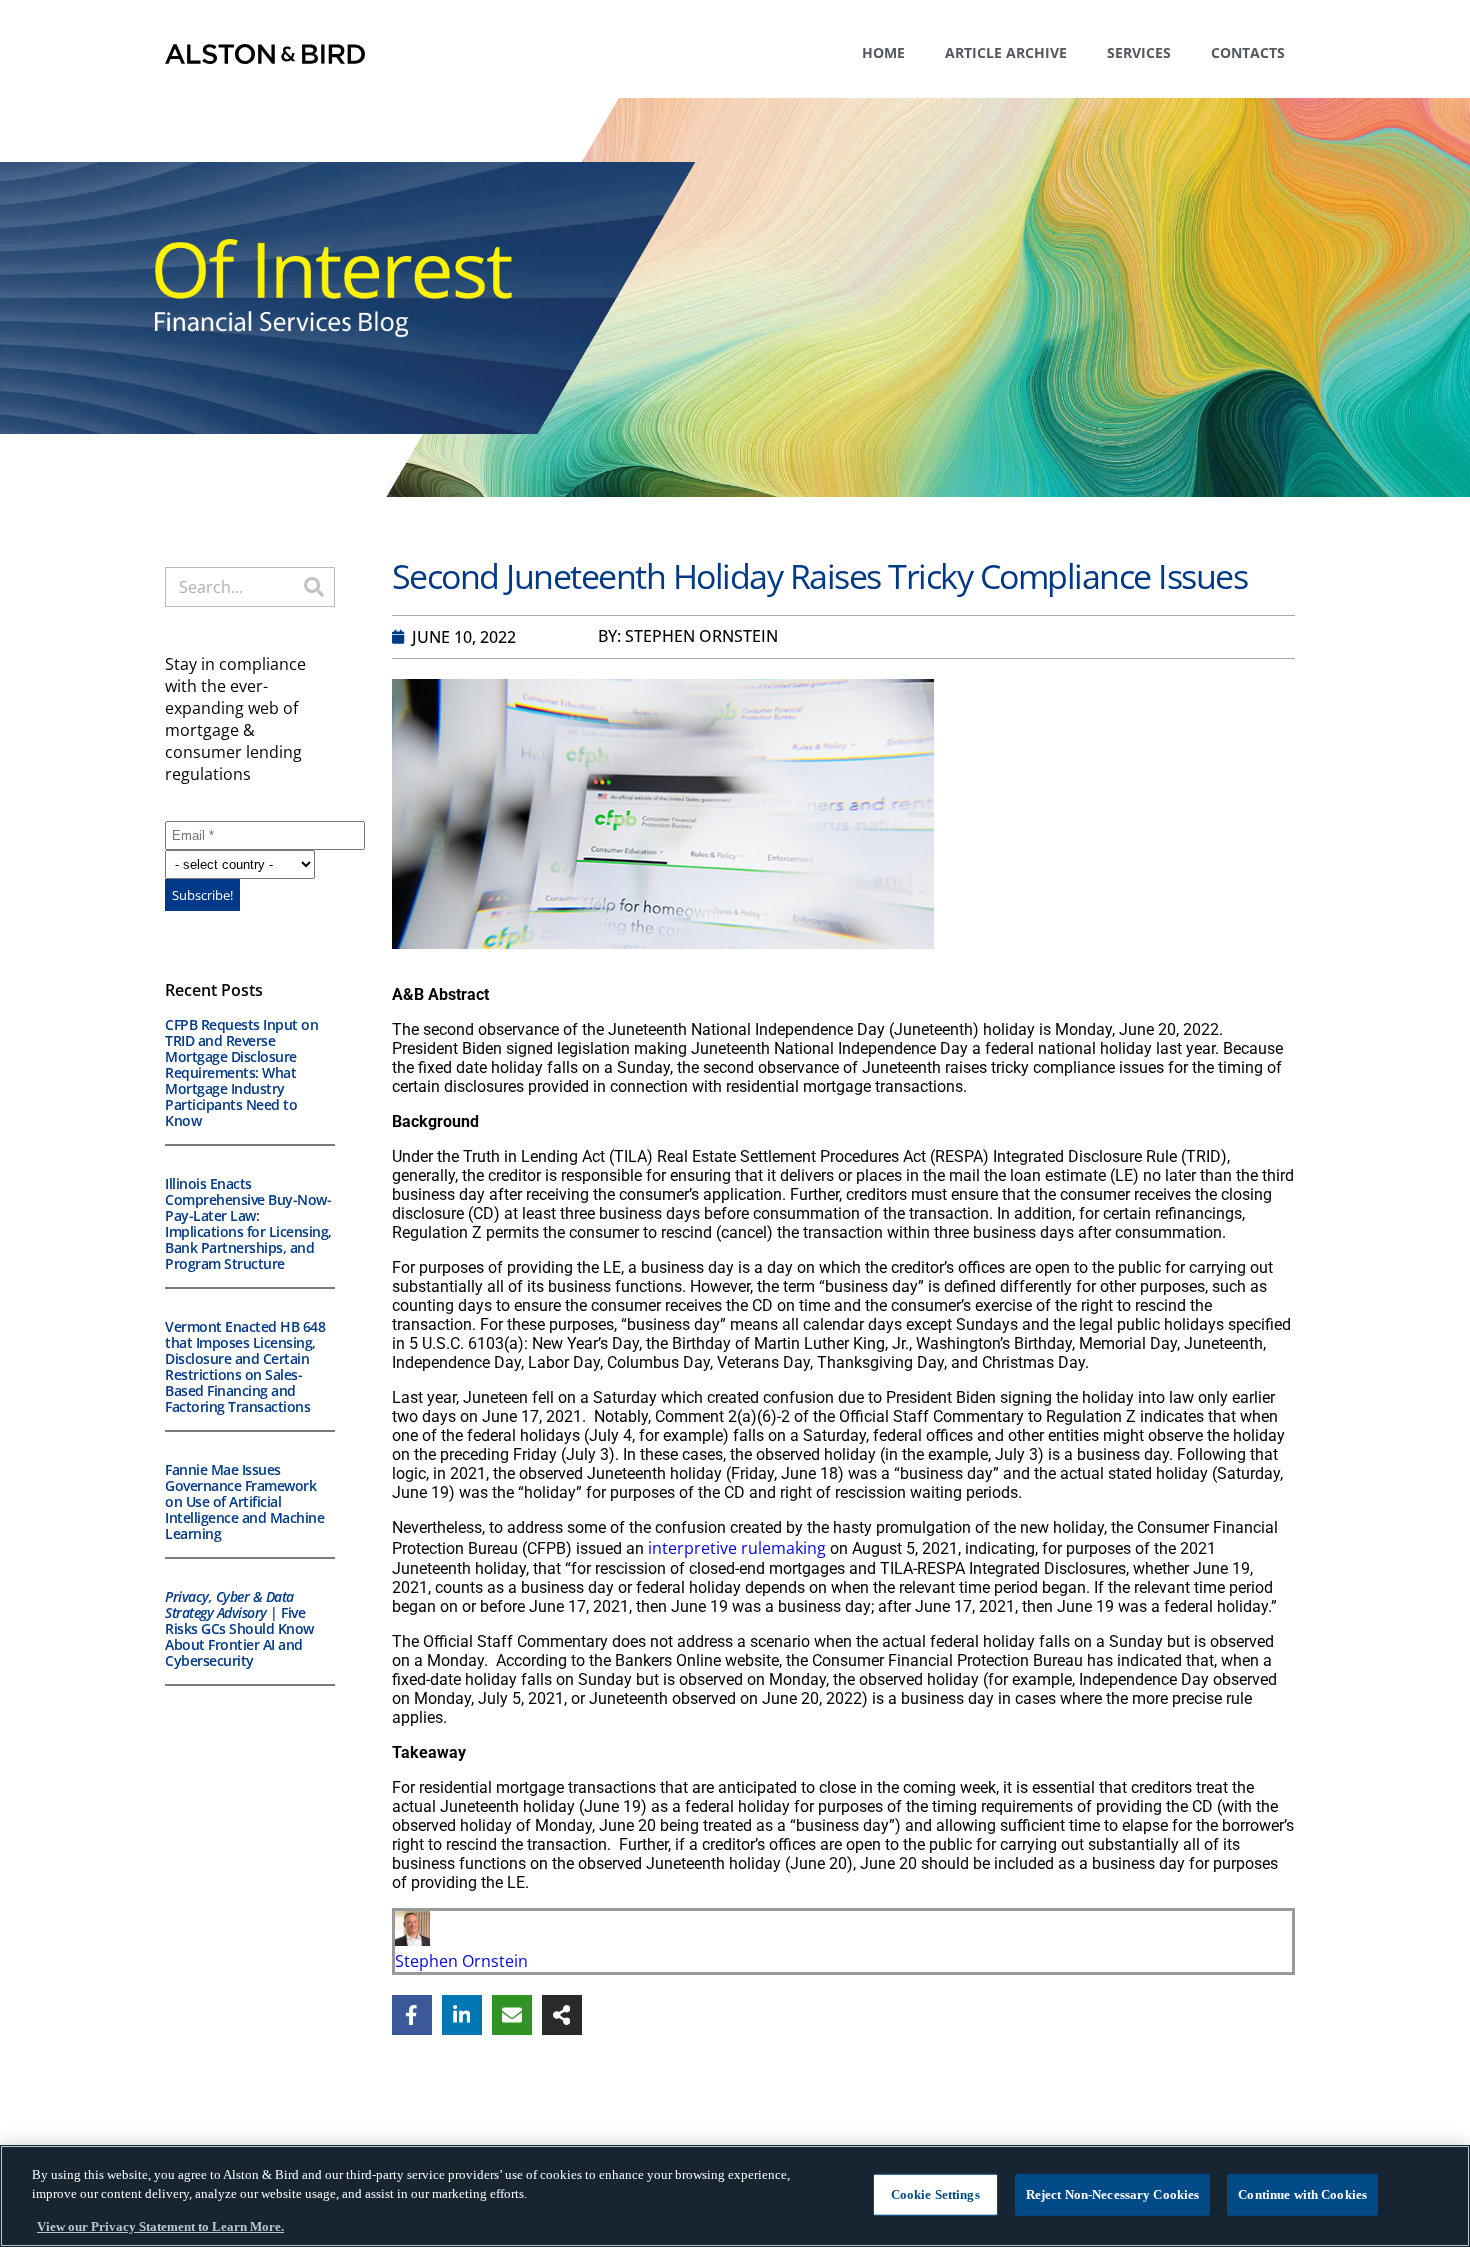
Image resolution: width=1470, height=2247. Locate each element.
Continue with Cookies (1302, 2194)
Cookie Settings (935, 2194)
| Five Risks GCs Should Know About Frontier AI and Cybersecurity (239, 1628)
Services (1139, 52)
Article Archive (1006, 52)
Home (883, 52)
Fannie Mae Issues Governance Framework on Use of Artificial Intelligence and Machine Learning (244, 1501)
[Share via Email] (512, 2015)
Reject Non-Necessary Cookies (1113, 2194)
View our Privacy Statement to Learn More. (160, 2226)
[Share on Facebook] (412, 2015)
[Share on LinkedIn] (462, 2015)
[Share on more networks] (562, 2015)
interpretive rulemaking (737, 1548)
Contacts (1248, 52)
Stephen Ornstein (461, 1961)
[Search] (314, 587)
